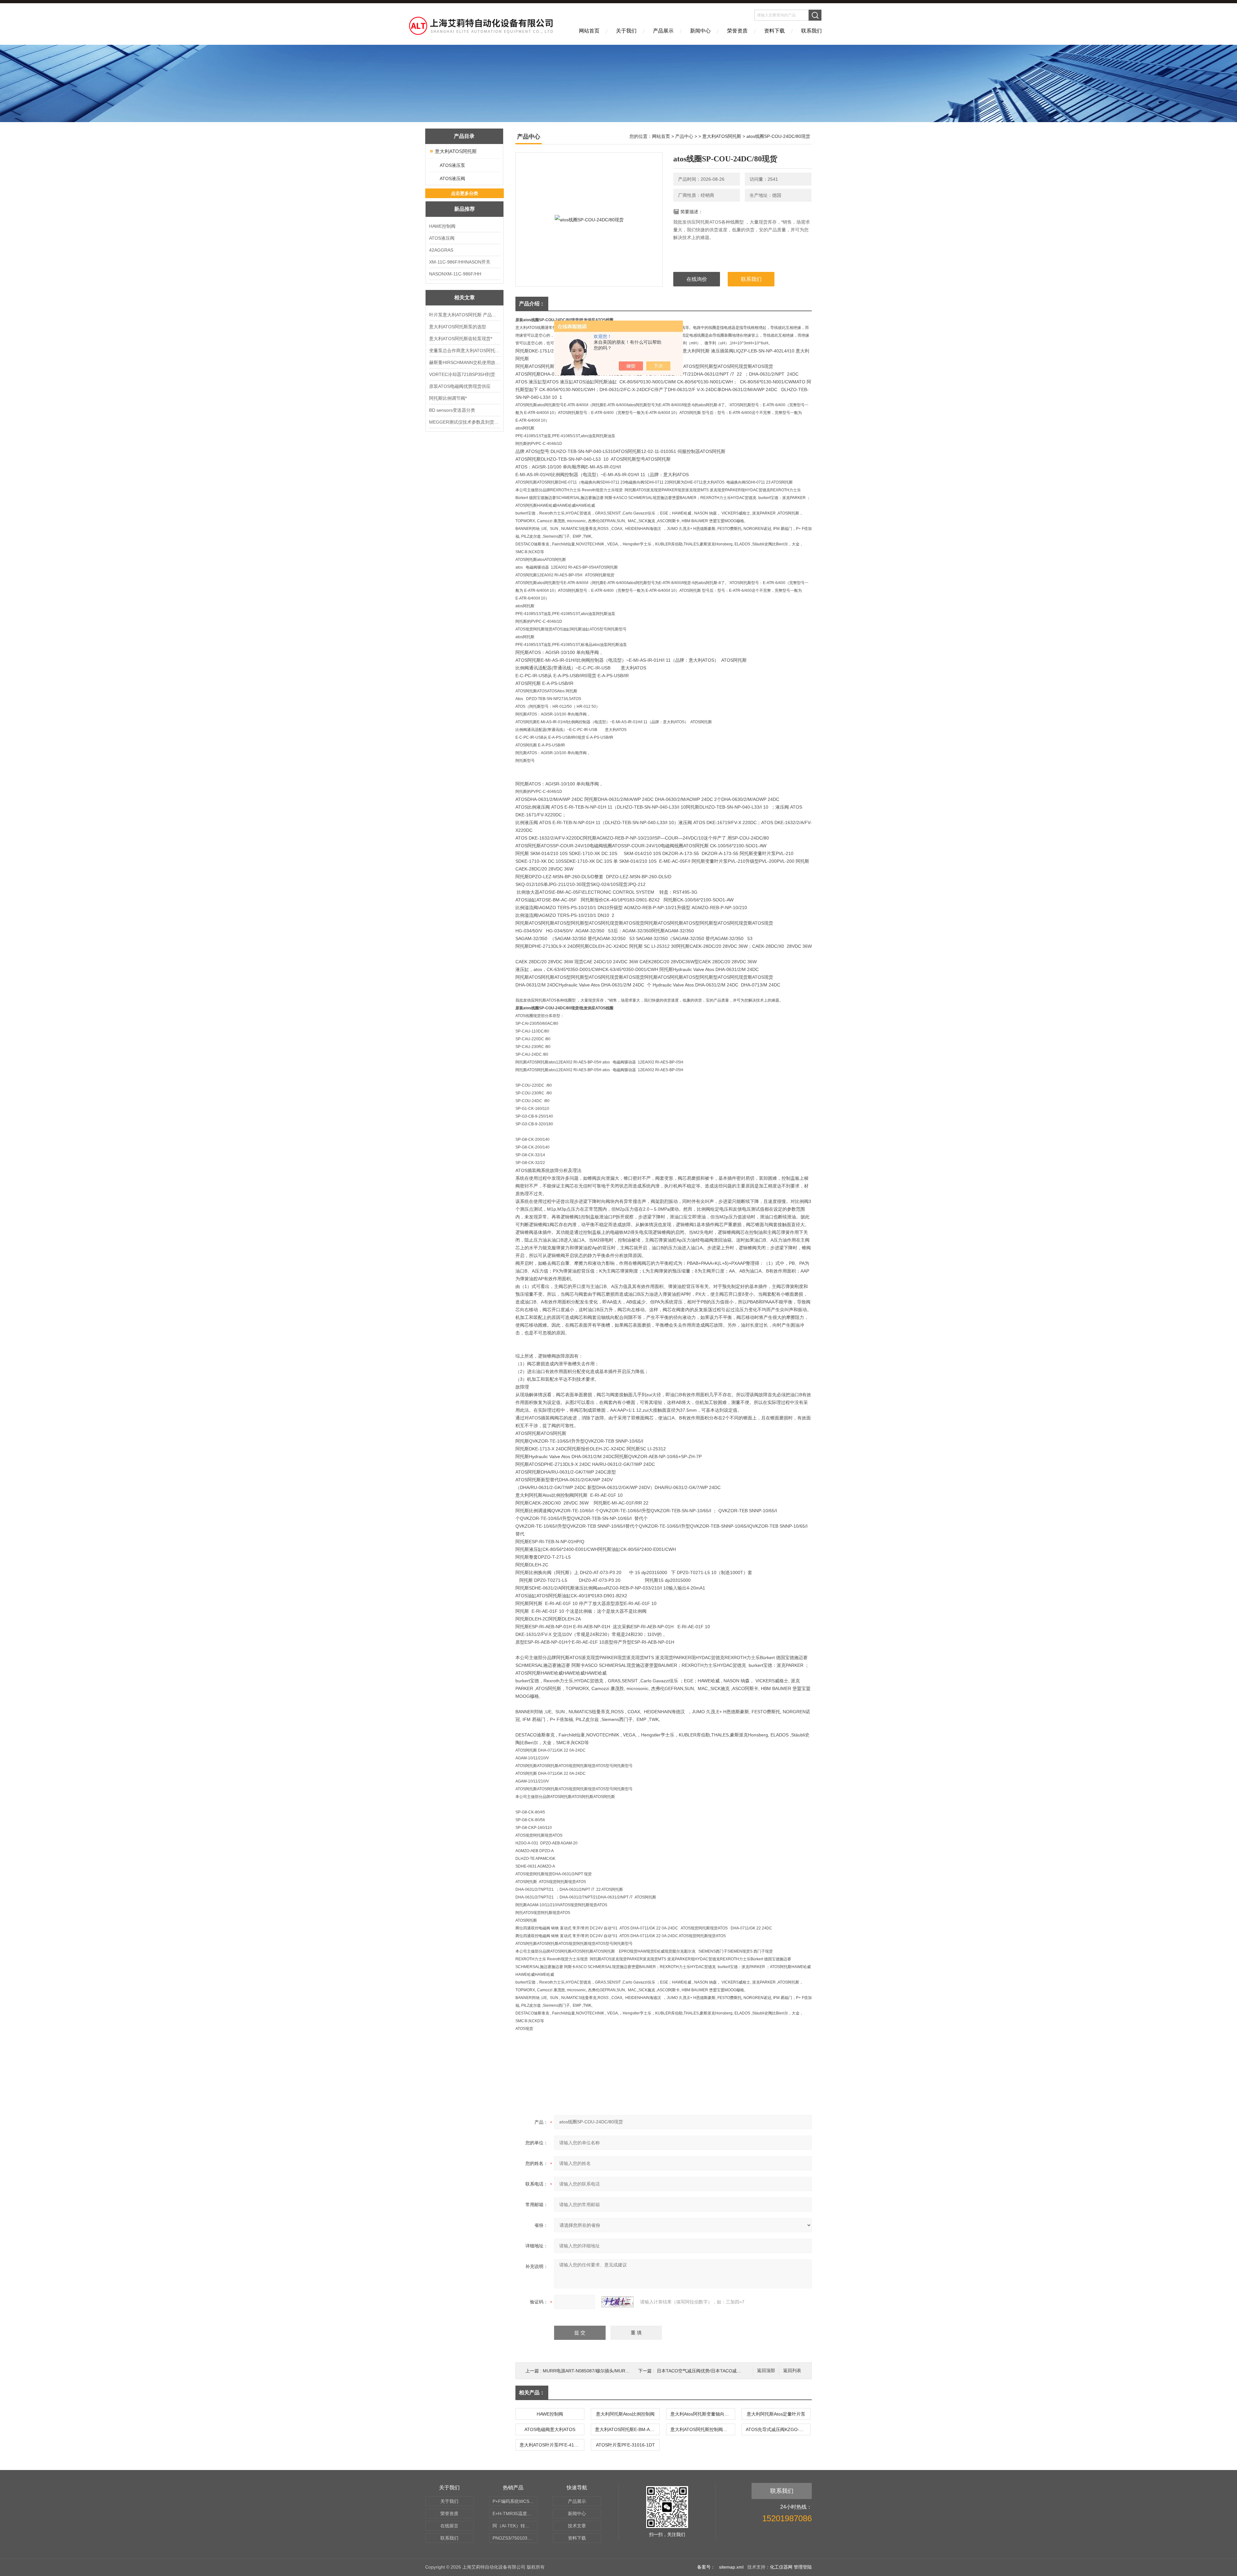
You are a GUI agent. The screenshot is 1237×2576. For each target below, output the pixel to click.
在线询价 (697, 279)
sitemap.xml (731, 2567)
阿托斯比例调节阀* (448, 398)
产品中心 (684, 136)
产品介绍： (532, 304)
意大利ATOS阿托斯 (456, 151)
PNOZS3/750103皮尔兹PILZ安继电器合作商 (515, 2538)
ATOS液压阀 (452, 178)
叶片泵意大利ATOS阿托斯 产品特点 (465, 315)
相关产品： (532, 2393)
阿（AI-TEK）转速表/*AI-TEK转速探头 (515, 2526)
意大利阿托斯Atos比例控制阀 (625, 2414)
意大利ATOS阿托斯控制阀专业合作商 (703, 2429)
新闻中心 (700, 31)
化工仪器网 (781, 2567)
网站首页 (589, 31)
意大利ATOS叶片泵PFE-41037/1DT (552, 2445)
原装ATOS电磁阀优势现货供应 (460, 386)
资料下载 (774, 31)
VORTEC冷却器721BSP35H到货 (462, 374)
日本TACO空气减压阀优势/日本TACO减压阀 (701, 2371)
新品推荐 (465, 209)
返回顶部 (766, 2371)
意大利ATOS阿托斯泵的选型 (458, 327)
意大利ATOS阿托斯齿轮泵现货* (461, 339)
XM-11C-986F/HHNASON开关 (460, 262)
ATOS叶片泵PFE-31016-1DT (625, 2445)
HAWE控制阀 (442, 226)
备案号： (706, 2567)
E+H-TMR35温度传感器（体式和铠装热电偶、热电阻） (515, 2514)
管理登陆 (803, 2567)
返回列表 (792, 2371)
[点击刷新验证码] (618, 2302)
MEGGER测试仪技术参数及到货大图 (465, 422)
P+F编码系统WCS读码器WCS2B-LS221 (515, 2501)
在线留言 (449, 2526)
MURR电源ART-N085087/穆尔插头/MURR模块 (590, 2371)
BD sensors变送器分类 (452, 410)
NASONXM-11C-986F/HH (455, 274)
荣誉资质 (737, 31)
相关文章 (465, 298)
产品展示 (663, 31)
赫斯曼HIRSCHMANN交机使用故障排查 (465, 362)
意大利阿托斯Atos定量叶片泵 (776, 2414)
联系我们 (811, 31)
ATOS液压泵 (452, 165)
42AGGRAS (441, 250)
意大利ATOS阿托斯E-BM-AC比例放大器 (627, 2429)
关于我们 (626, 31)
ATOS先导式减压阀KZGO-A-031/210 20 (778, 2429)
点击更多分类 (465, 193)
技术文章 (577, 2526)
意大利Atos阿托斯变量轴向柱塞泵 (703, 2414)
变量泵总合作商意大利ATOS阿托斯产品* (465, 351)
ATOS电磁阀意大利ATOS (550, 2429)
